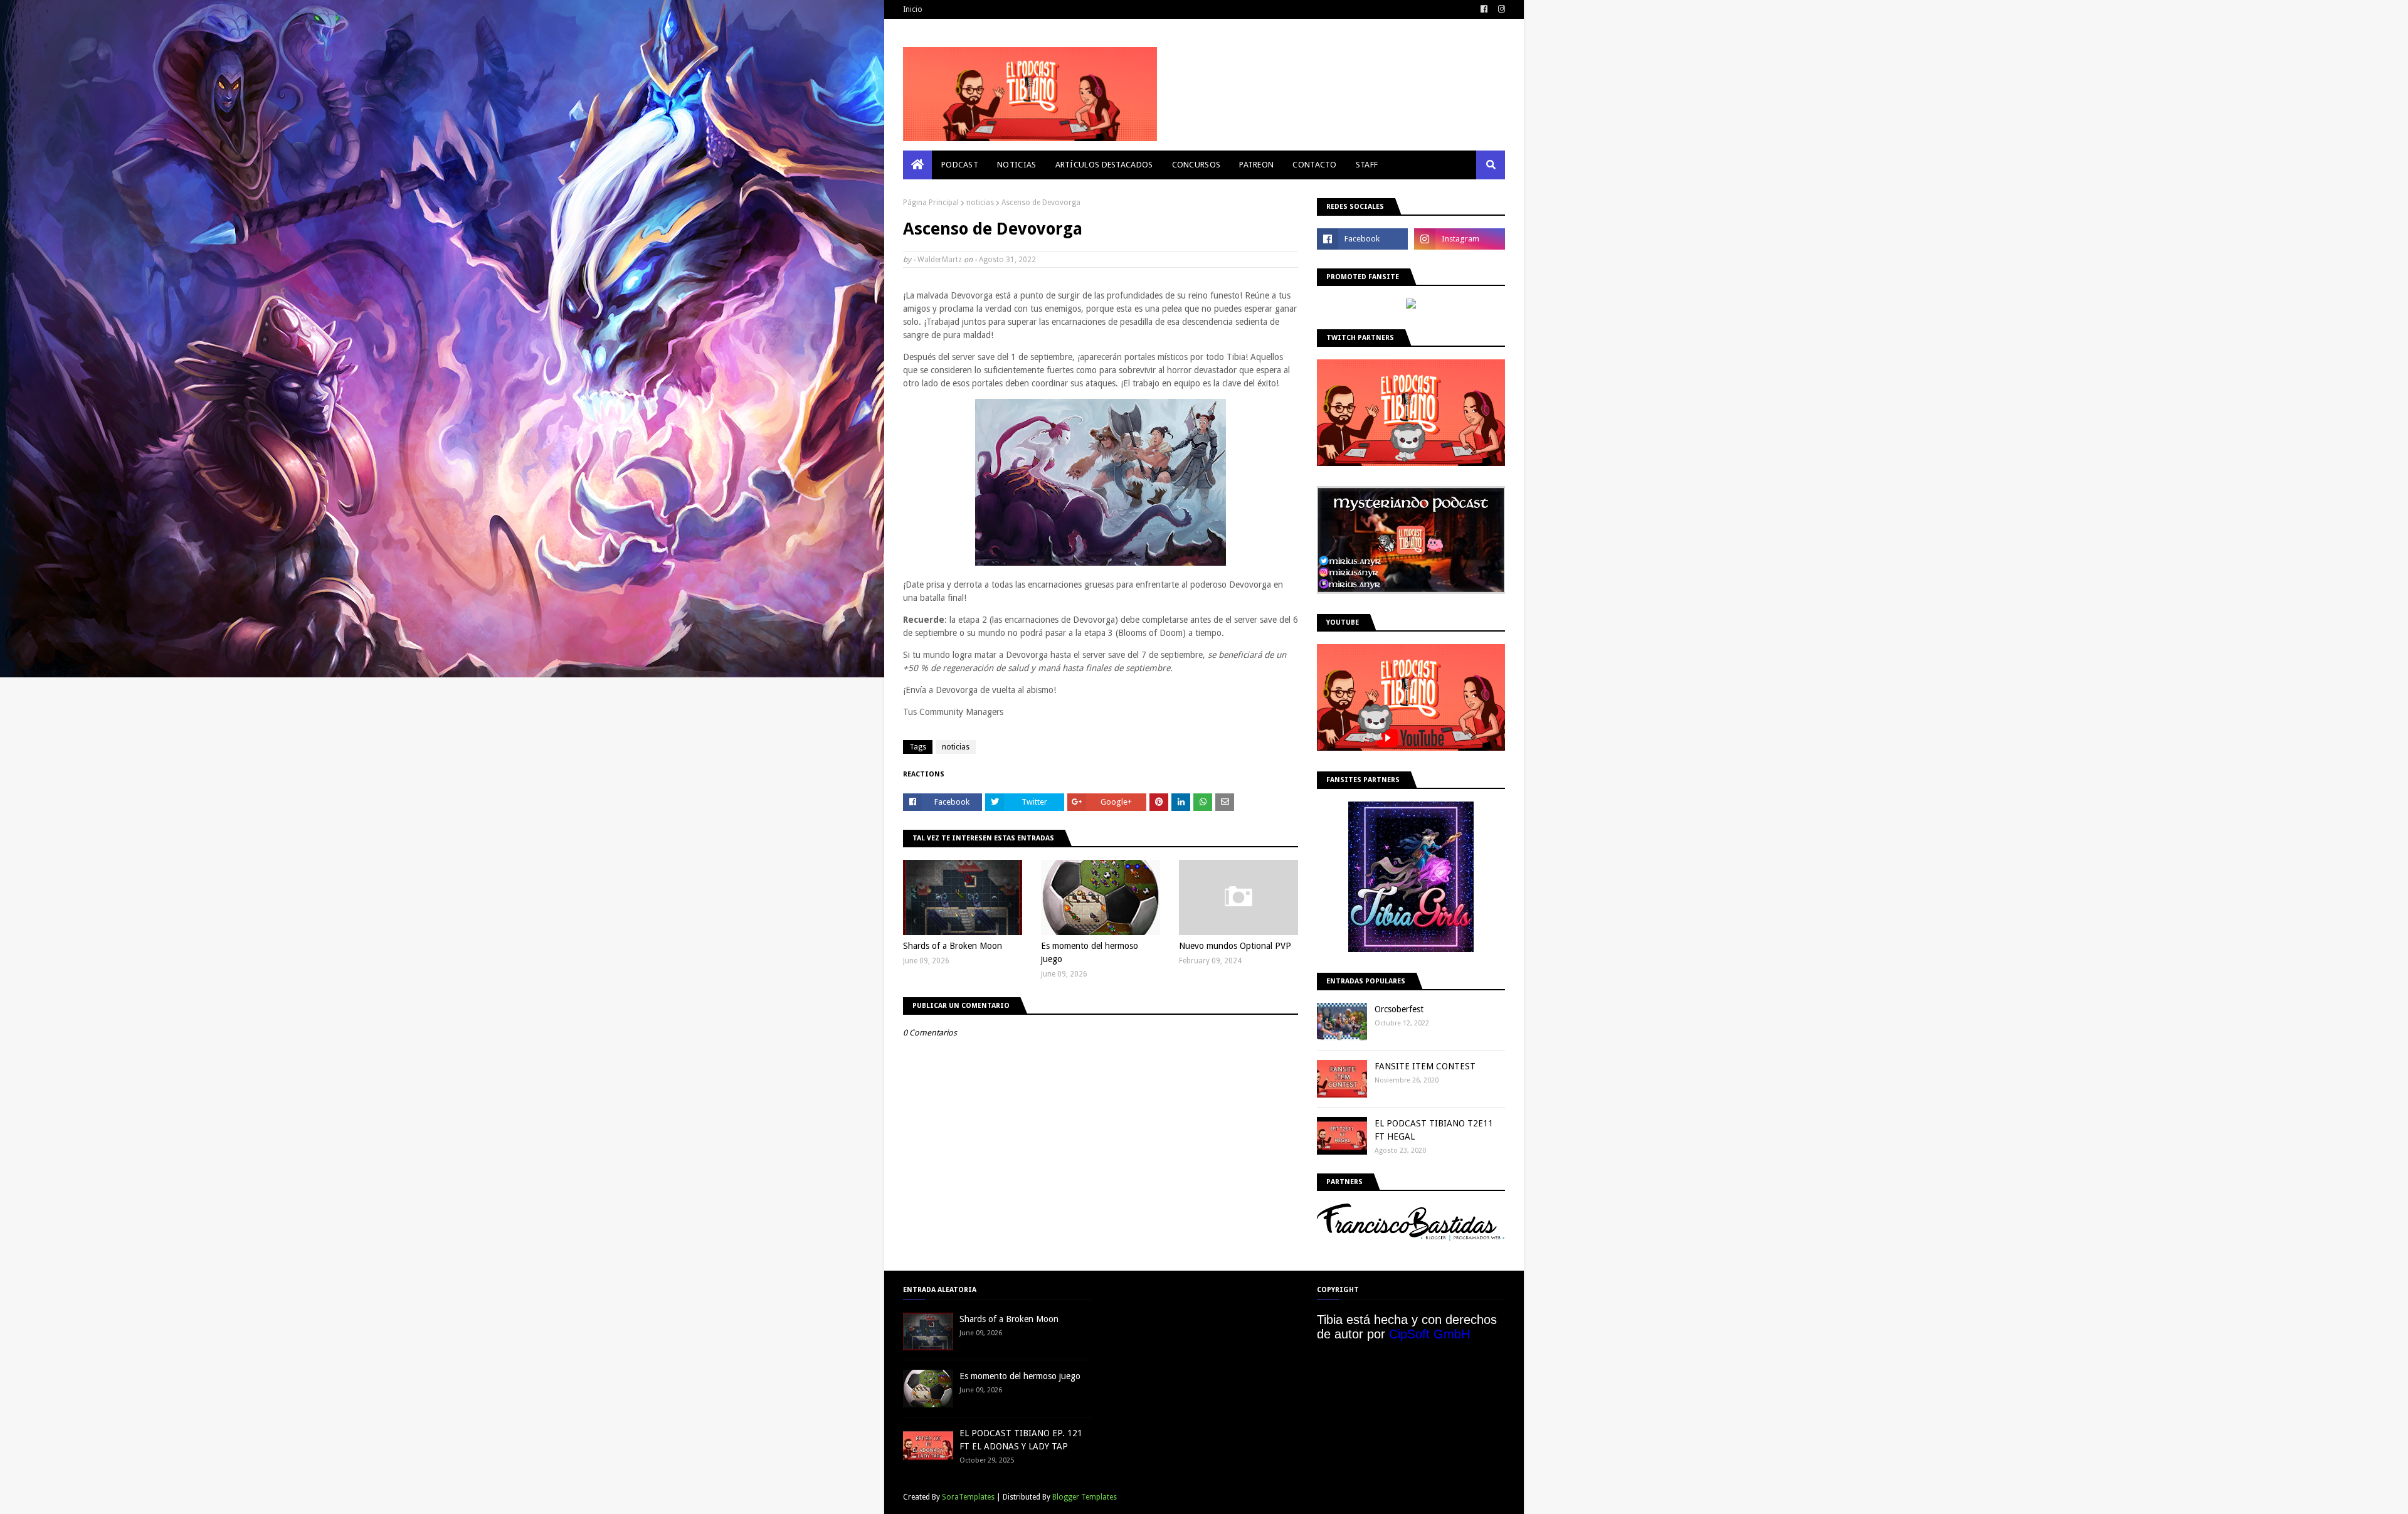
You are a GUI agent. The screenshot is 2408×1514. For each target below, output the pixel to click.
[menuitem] (917, 165)
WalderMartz (940, 260)
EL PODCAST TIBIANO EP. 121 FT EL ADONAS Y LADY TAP (1021, 1440)
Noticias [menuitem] (1017, 165)
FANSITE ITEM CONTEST (1425, 1066)
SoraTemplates (968, 1497)
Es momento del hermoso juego (1090, 952)
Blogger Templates (1085, 1497)
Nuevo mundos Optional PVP (1235, 946)
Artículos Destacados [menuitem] (1104, 165)
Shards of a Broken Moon (953, 946)
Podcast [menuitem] (960, 165)
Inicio (913, 9)
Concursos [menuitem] (1196, 165)
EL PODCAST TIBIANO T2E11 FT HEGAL (1434, 1130)
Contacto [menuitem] (1314, 165)
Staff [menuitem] (1367, 165)
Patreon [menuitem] (1256, 165)
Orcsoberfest (1399, 1009)
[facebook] (1484, 9)
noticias (980, 203)
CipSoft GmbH (1429, 1334)
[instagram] (1500, 9)
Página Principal (931, 203)
